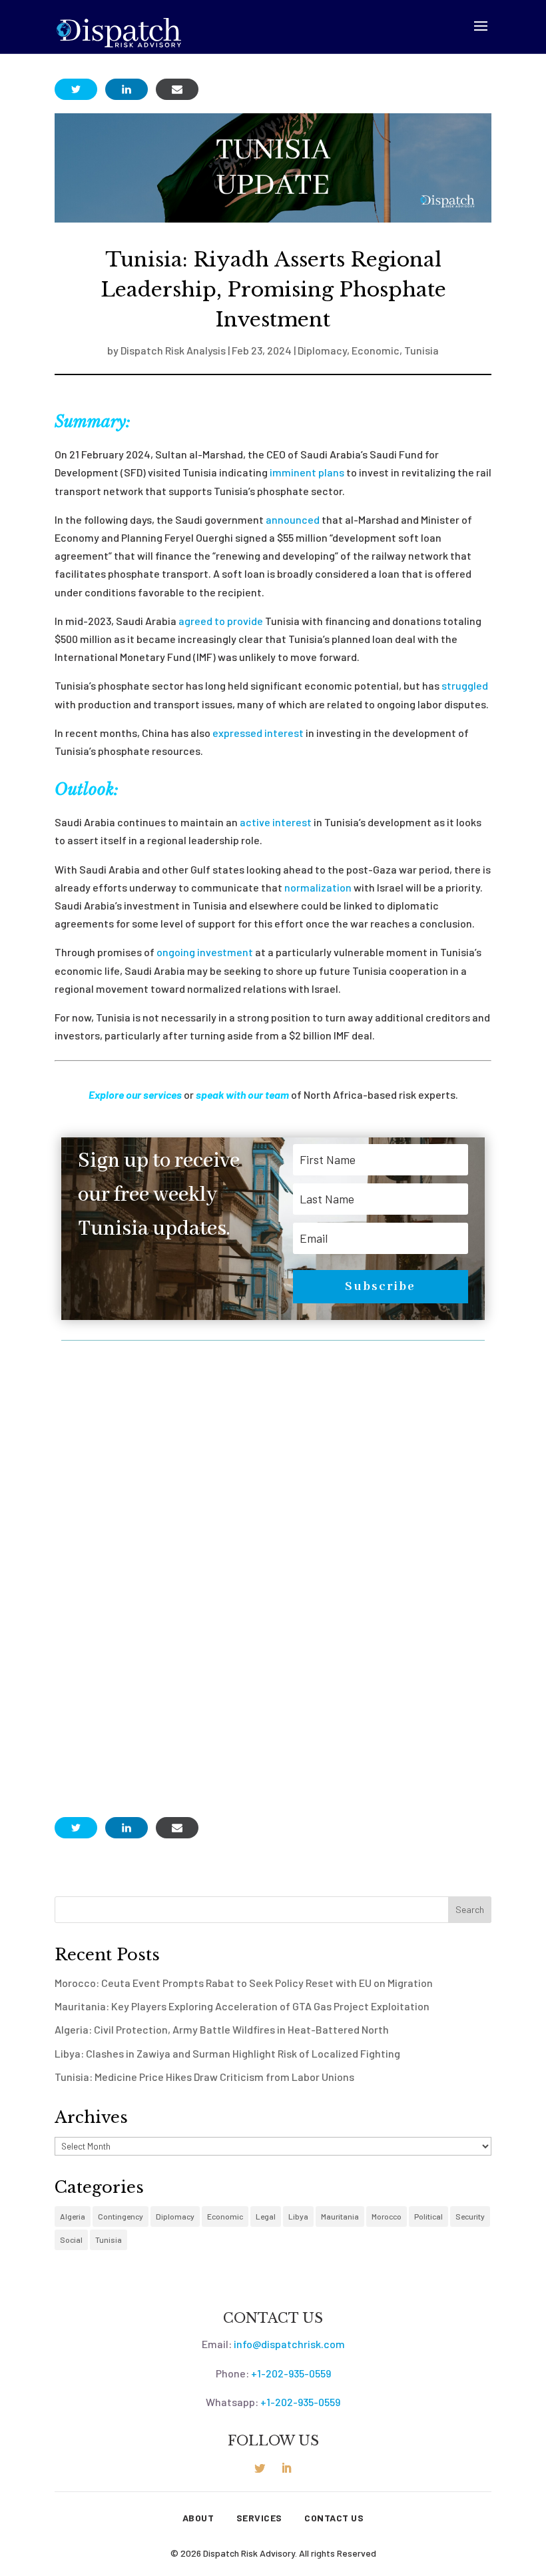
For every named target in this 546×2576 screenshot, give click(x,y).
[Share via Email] (177, 89)
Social (71, 2240)
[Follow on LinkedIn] (286, 2468)
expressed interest (258, 733)
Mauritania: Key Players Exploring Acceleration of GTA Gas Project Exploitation (242, 2006)
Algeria (73, 2216)
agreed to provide (221, 621)
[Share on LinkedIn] (127, 89)
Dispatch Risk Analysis (173, 350)
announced (293, 519)
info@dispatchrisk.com (289, 2344)
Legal (266, 2216)
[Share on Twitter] (76, 89)
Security (470, 2216)
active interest (276, 822)
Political (428, 2216)
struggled (465, 685)
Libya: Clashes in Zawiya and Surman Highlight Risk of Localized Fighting (227, 2053)
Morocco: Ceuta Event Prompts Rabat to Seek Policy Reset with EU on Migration (244, 1983)
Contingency (121, 2216)
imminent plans (307, 472)
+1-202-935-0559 (291, 2373)
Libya (298, 2216)
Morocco (387, 2216)
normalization (318, 887)
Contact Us (334, 2518)
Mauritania (340, 2216)
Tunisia (421, 350)
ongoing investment (205, 952)
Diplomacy (322, 350)
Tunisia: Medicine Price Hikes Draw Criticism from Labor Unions (204, 2077)
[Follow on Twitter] (260, 2468)
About (198, 2518)
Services (259, 2518)
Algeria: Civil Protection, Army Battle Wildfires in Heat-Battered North (222, 2029)
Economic (376, 350)
